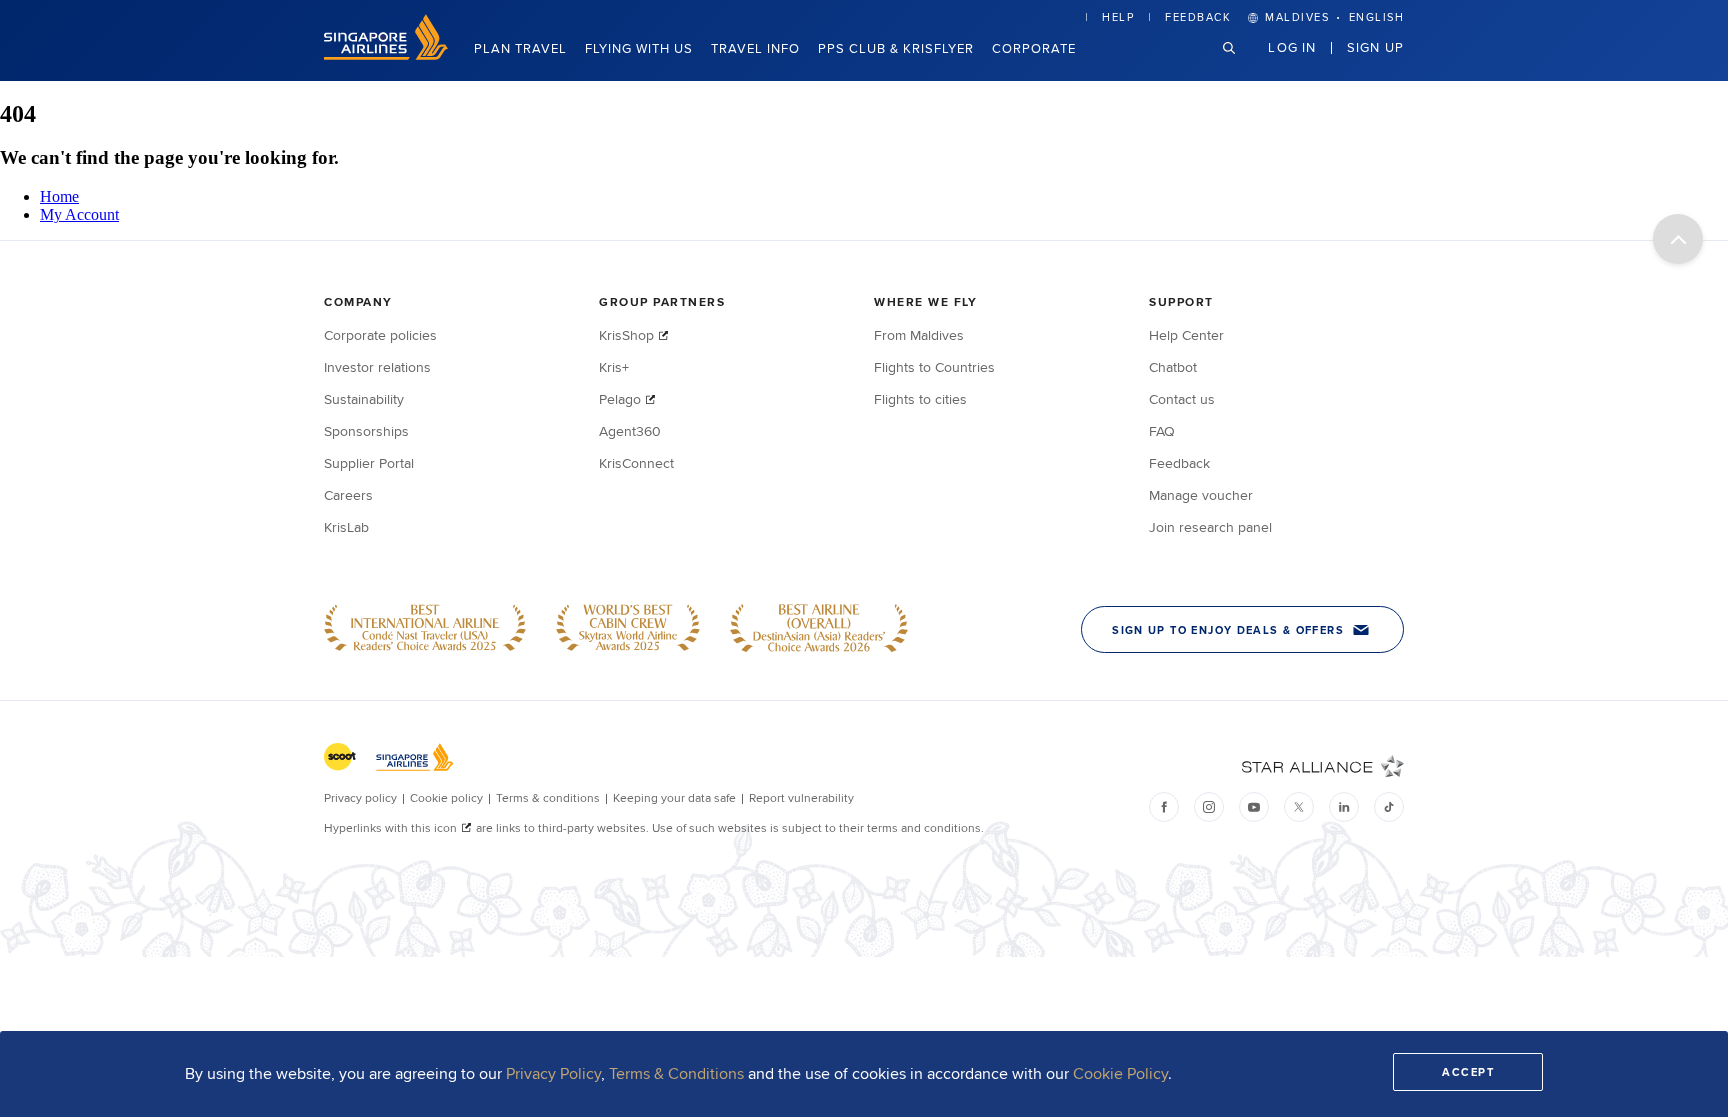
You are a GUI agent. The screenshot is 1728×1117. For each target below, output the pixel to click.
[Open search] (1241, 63)
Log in (1292, 47)
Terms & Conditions (676, 1073)
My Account (79, 214)
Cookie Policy (1120, 1073)
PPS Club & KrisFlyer (896, 48)
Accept (1468, 1072)
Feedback (1198, 17)
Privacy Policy (553, 1073)
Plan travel (520, 48)
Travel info (755, 48)
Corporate (1034, 48)
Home (59, 196)
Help (1118, 17)
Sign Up (1375, 47)
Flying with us (639, 48)
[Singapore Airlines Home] (386, 54)
